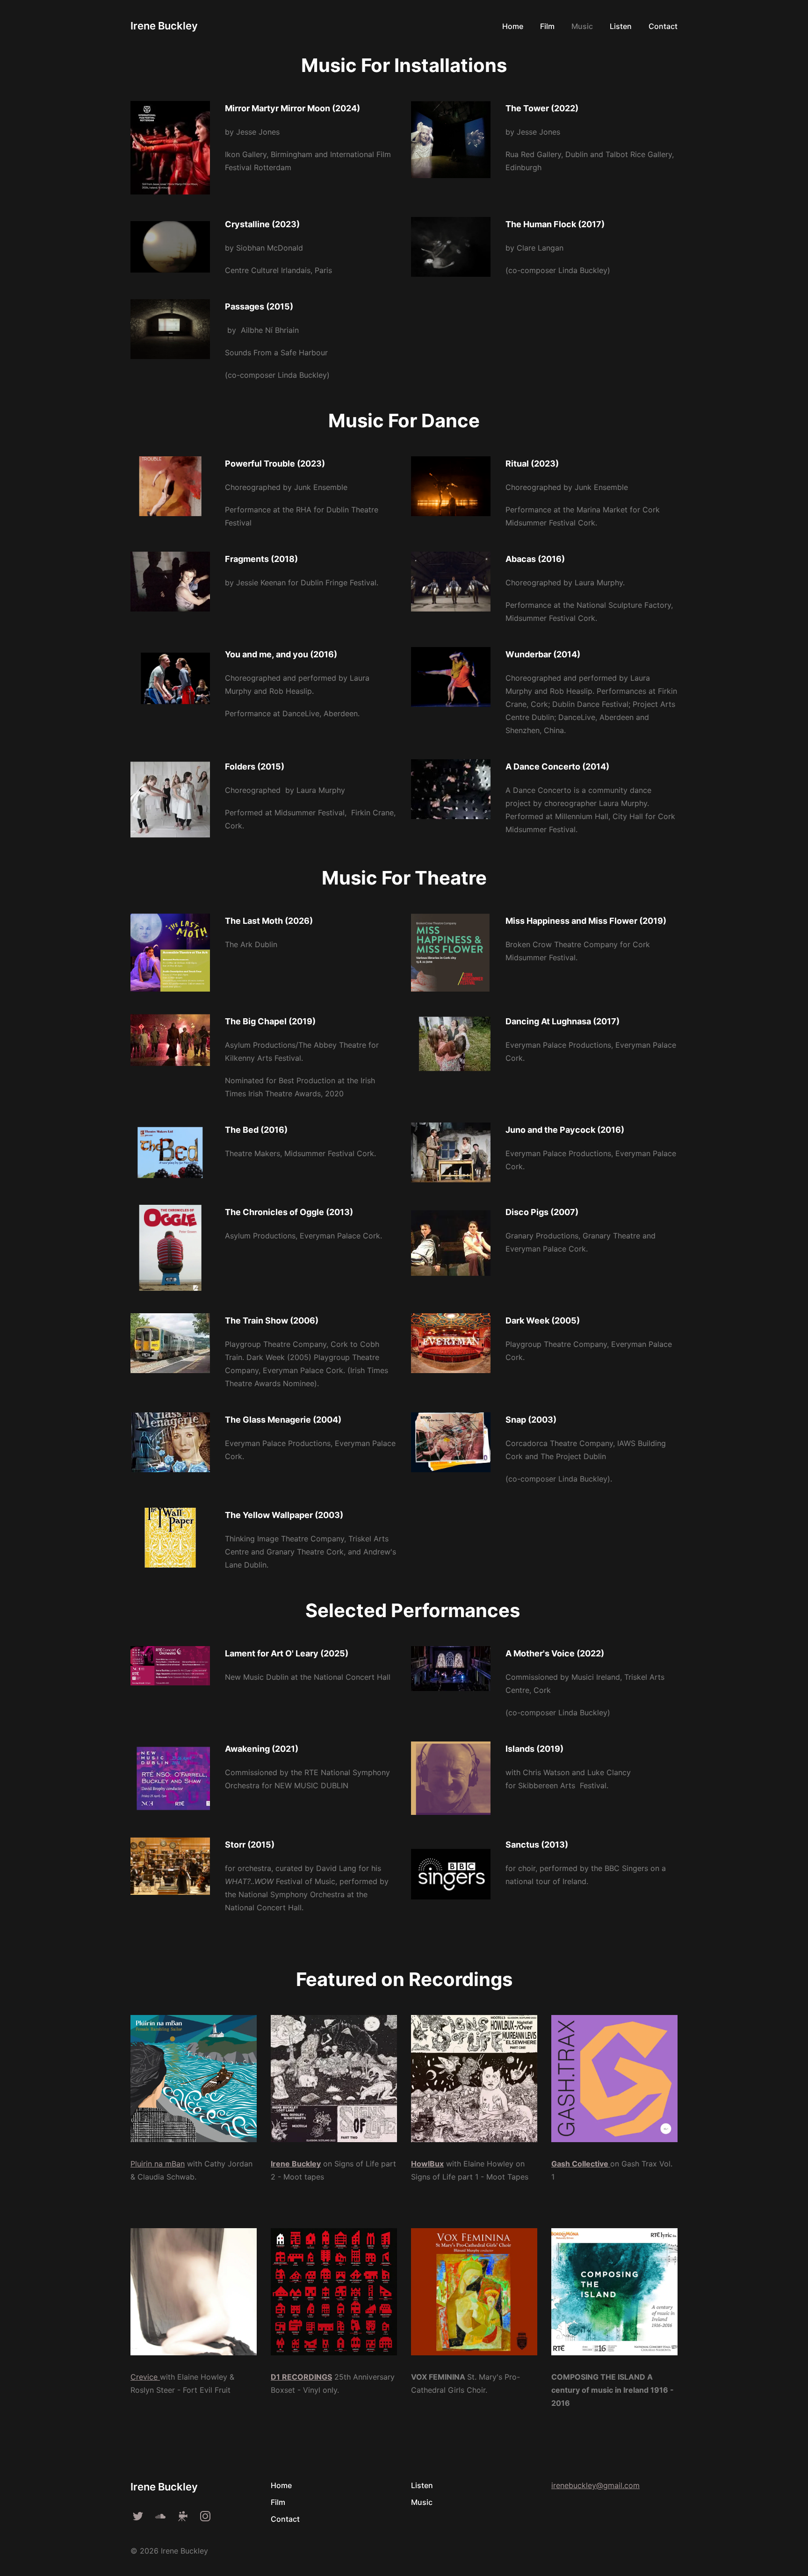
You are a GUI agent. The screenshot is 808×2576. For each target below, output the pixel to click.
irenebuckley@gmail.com (595, 2485)
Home (281, 2485)
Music (422, 2502)
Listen (422, 2485)
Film (278, 2502)
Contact (285, 2519)
